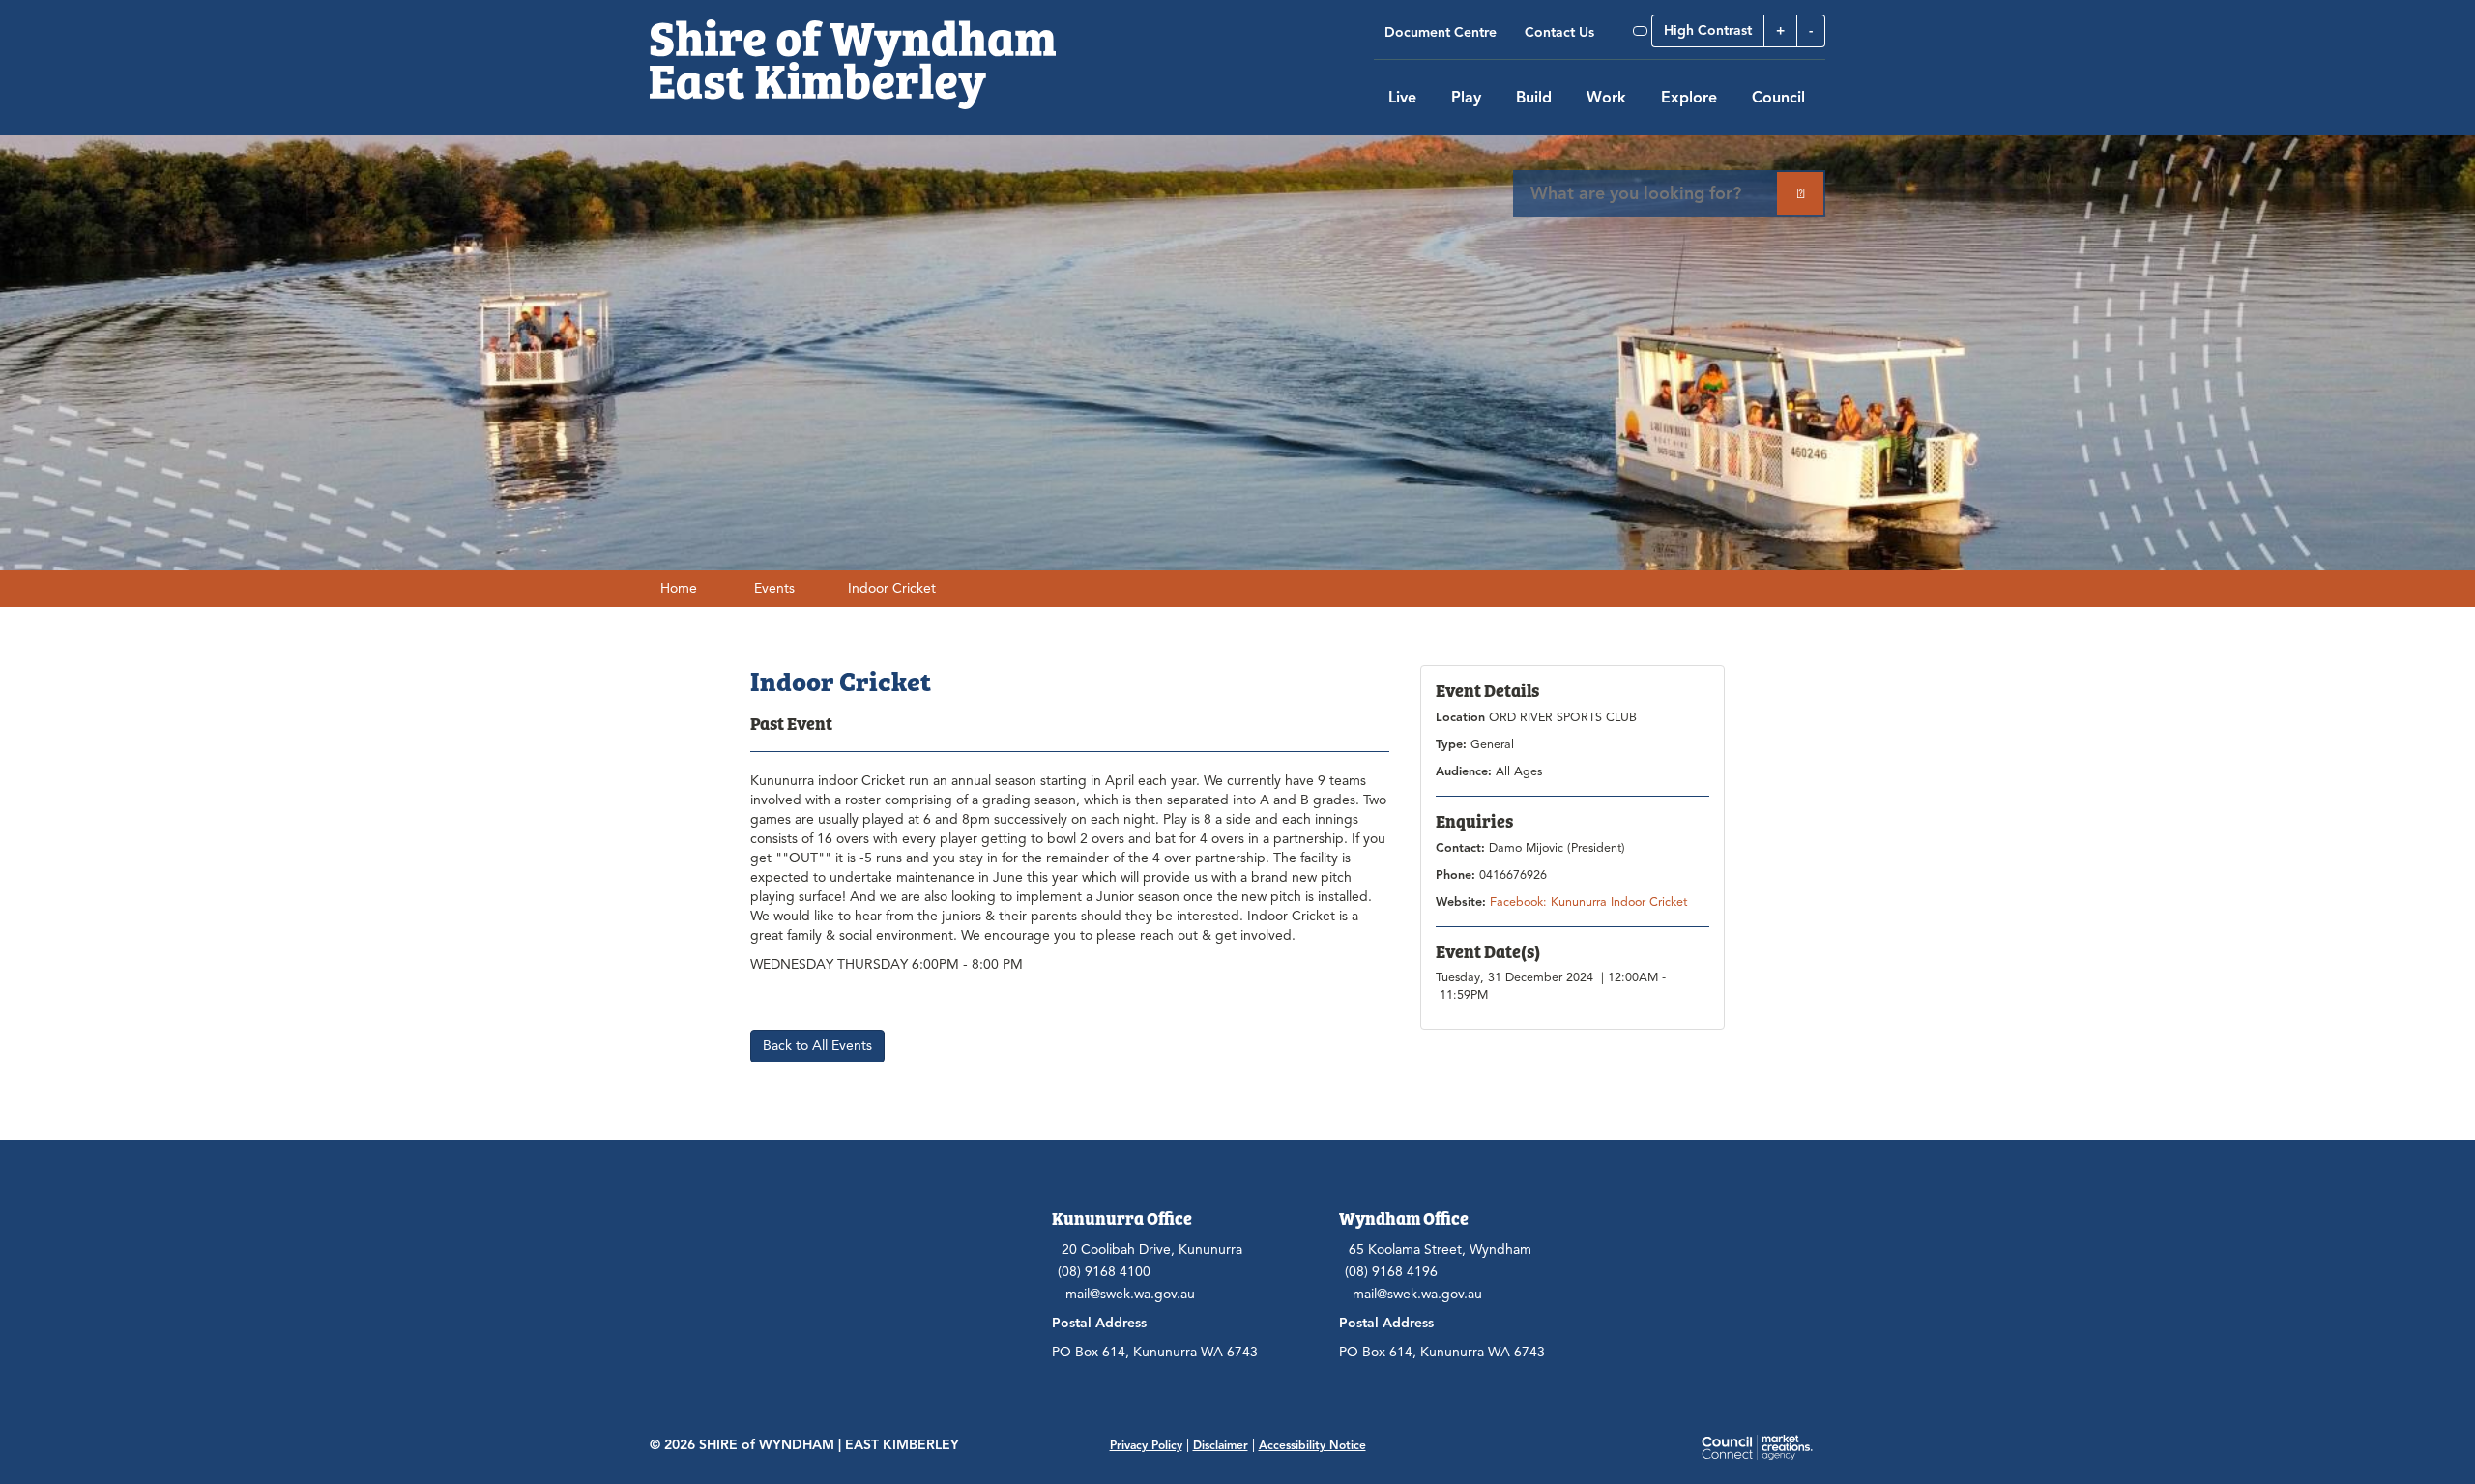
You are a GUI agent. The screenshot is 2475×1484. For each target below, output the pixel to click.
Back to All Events (817, 1046)
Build (1534, 98)
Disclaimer (1221, 1445)
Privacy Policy (1146, 1445)
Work (1606, 98)
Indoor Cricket (892, 588)
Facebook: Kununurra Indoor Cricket (1588, 902)
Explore (1689, 98)
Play (1466, 98)
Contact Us (1559, 32)
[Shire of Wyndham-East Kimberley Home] (853, 54)
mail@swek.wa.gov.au (1130, 1294)
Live (1402, 98)
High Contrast (1708, 30)
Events (774, 588)
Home (679, 588)
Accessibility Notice (1312, 1445)
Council (1778, 98)
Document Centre (1441, 32)
